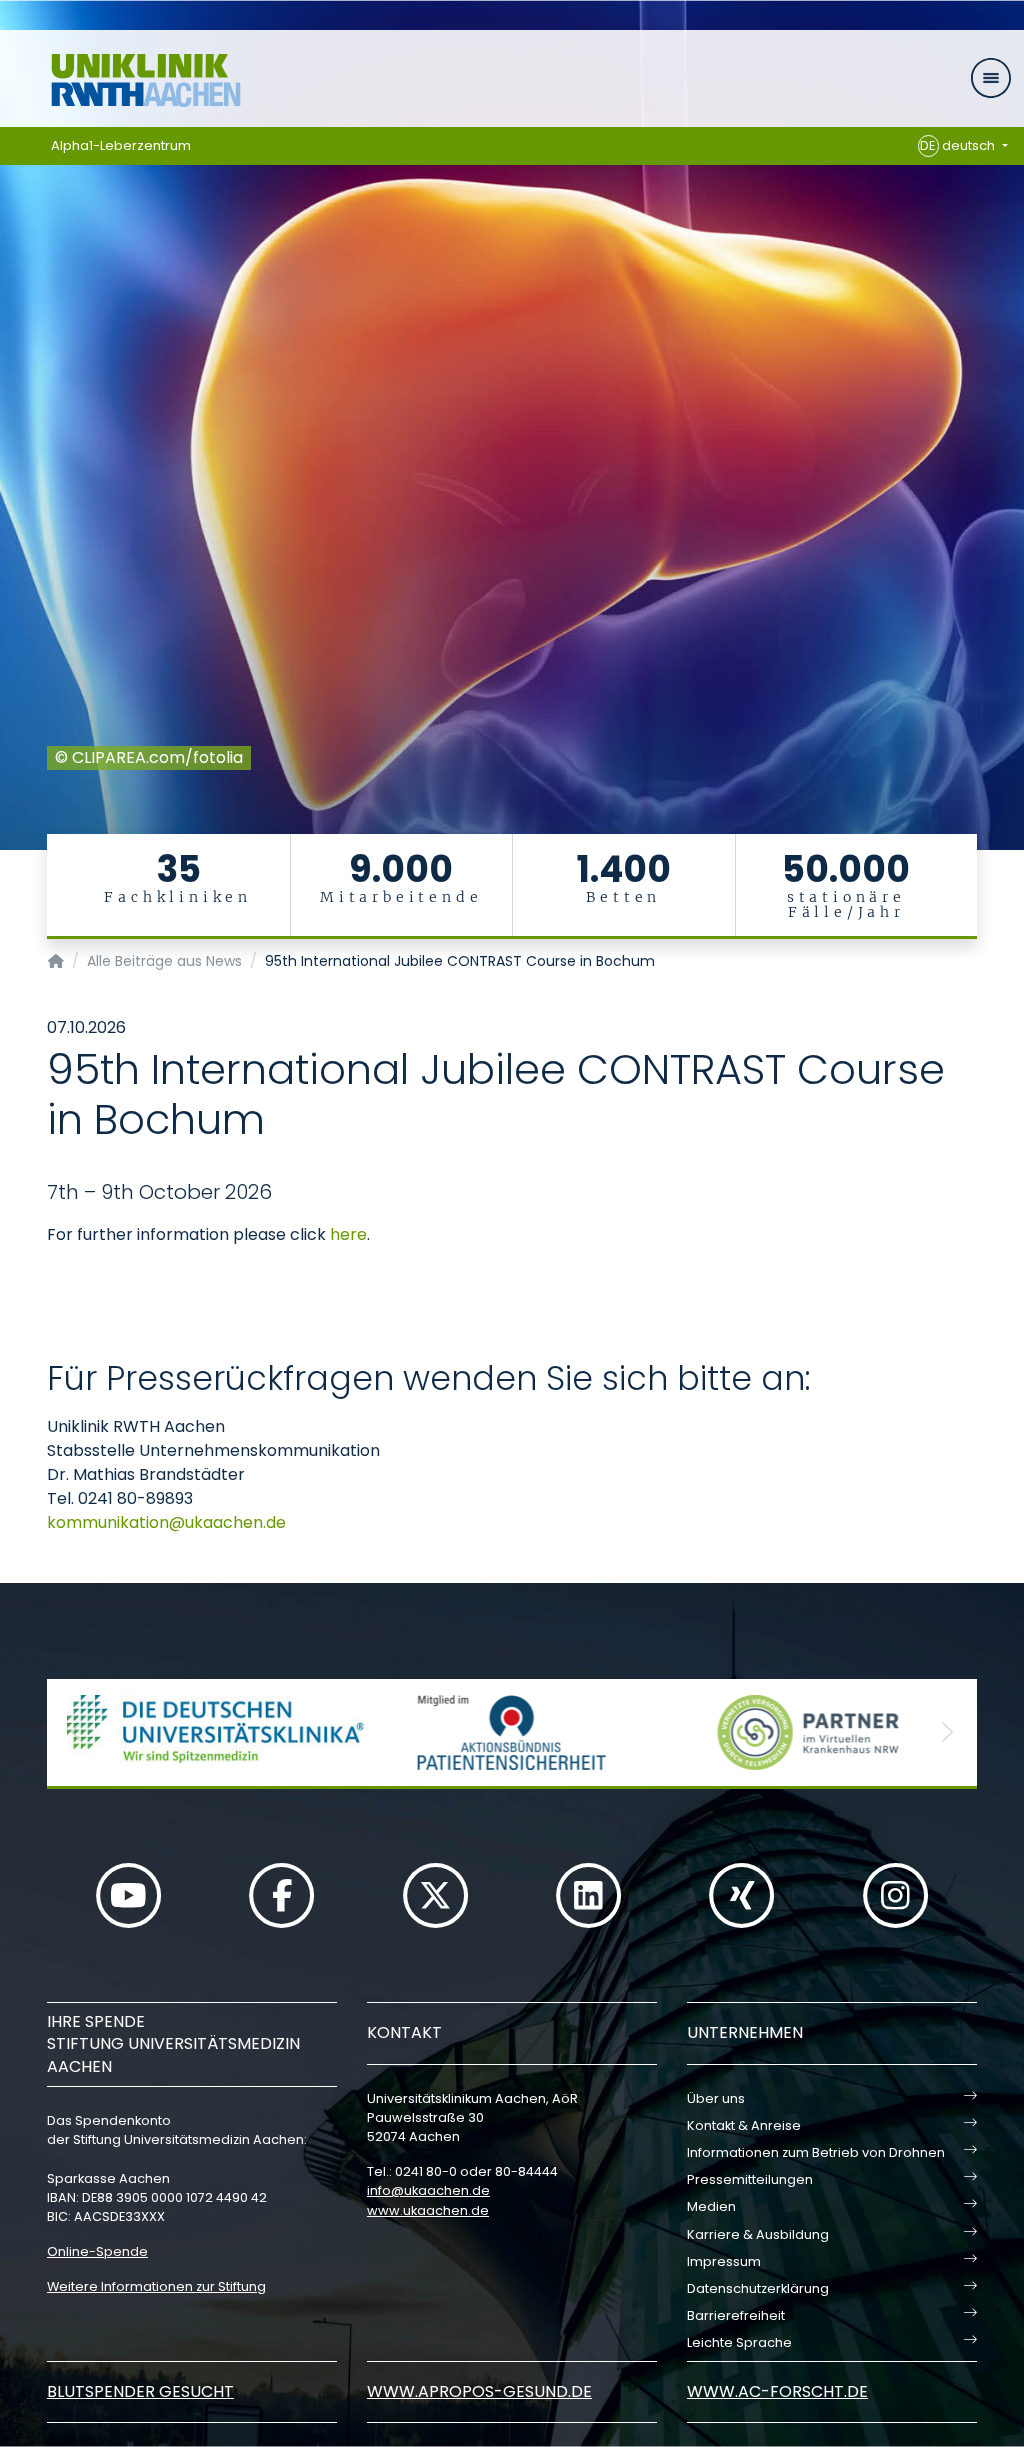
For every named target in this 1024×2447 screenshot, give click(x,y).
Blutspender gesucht (140, 2391)
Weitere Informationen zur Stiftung (156, 2286)
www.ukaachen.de (428, 2210)
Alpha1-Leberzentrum (121, 145)
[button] (77, 1732)
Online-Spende (97, 2251)
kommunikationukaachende (166, 1522)
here (348, 1234)
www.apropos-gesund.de (479, 2391)
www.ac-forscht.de (777, 2391)
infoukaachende (428, 2190)
